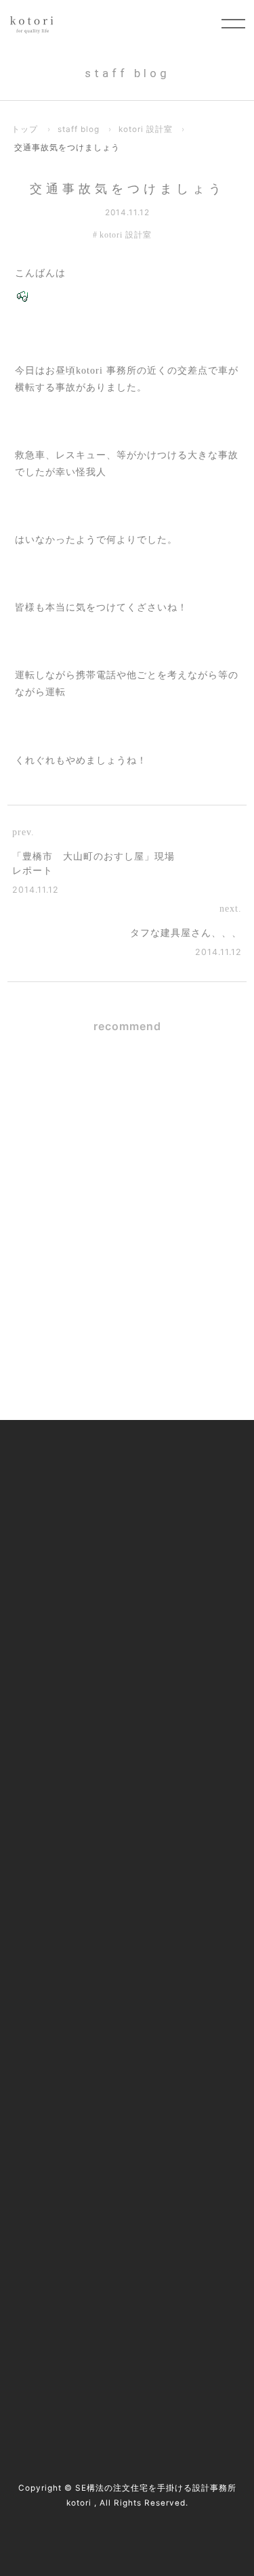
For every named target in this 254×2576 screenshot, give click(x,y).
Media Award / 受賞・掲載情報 (89, 1820)
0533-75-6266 (95, 2184)
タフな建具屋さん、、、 (186, 933)
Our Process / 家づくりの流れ (87, 1548)
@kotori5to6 (87, 2334)
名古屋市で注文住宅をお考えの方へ (101, 1585)
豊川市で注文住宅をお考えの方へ (96, 1621)
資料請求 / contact (84, 2358)
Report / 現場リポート (70, 1893)
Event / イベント (58, 1930)
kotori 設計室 (146, 129)
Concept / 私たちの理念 (73, 1475)
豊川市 (199, 2297)
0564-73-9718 (94, 2167)
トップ (25, 129)
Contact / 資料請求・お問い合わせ (98, 2002)
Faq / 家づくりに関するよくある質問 (104, 1966)
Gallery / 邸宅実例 (62, 1512)
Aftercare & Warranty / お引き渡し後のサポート (124, 1702)
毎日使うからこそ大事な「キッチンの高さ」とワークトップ (165, 1176)
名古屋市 (154, 2297)
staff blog (79, 129)
